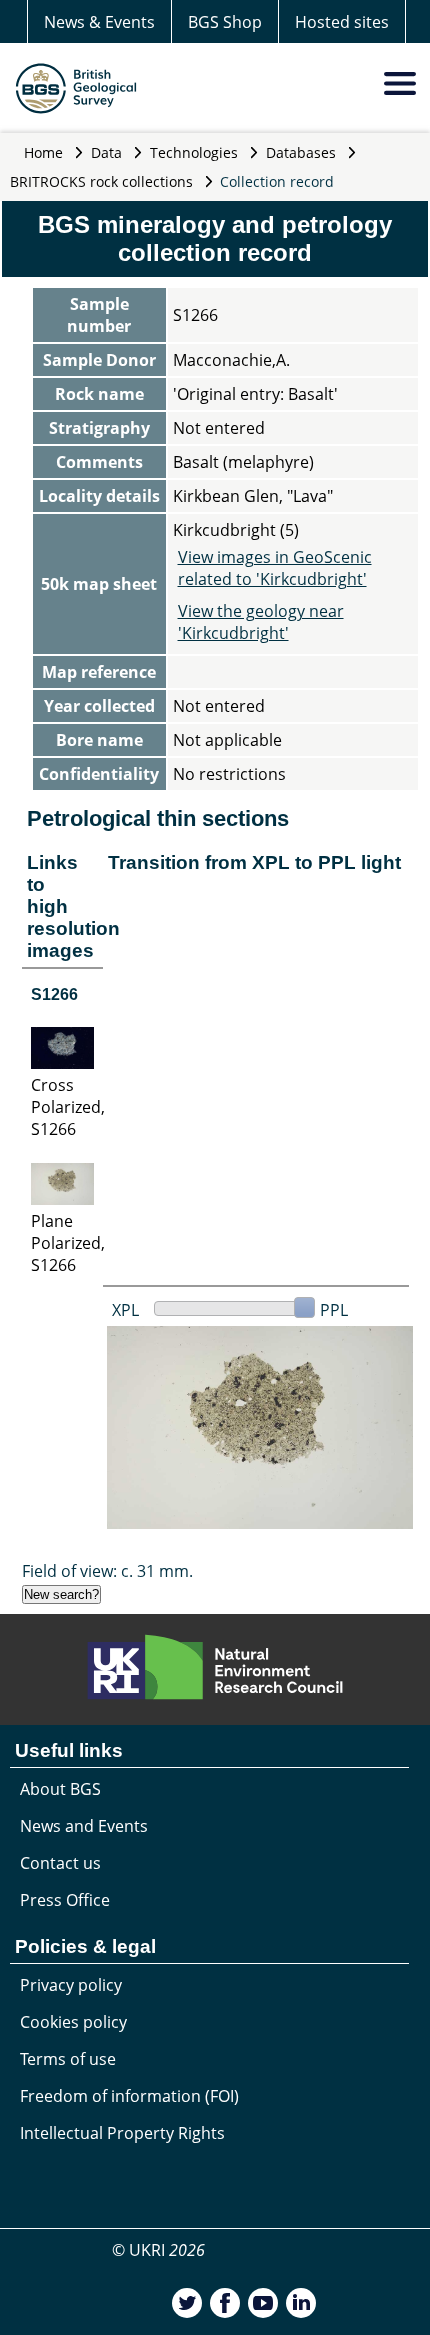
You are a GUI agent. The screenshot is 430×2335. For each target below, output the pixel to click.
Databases (301, 152)
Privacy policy (71, 1985)
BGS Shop (225, 22)
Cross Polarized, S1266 (68, 1107)
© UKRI (158, 2250)
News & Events (99, 22)
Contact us (60, 1863)
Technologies (194, 152)
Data (106, 152)
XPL (125, 1310)
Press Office (65, 1900)
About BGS (60, 1789)
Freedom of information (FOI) (129, 2096)
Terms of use (68, 2059)
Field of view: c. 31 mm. (107, 1571)
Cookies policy (73, 2022)
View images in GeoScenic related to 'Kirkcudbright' (275, 568)
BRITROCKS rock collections (101, 181)
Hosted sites (342, 22)
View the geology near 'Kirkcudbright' (261, 622)
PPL (334, 1310)
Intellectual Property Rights (122, 2133)
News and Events (84, 1826)
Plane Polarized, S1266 (68, 1243)
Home (43, 152)
